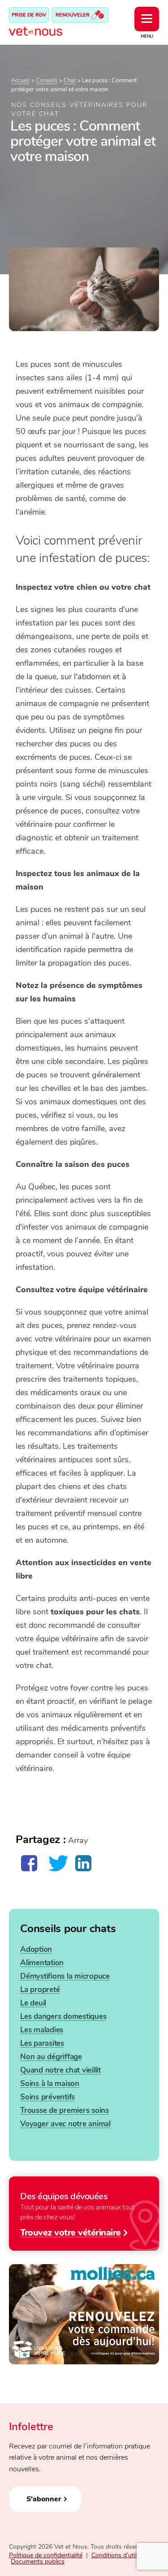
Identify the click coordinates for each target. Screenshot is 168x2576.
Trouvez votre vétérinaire (71, 2232)
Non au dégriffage (51, 2057)
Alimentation (42, 1963)
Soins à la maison (50, 2084)
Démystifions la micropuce (65, 1976)
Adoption (36, 1949)
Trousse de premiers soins (65, 2110)
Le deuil (33, 2003)
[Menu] (147, 19)
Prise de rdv (29, 15)
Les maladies (42, 2030)
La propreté (40, 1990)
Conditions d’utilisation (123, 2555)
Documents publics (38, 2561)
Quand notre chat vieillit (60, 2070)
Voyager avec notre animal (65, 2124)
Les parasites (42, 2043)
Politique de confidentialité (46, 2555)
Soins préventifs (47, 2097)
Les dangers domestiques (63, 2016)
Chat (70, 81)
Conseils (47, 81)
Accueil (20, 81)
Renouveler (73, 15)
